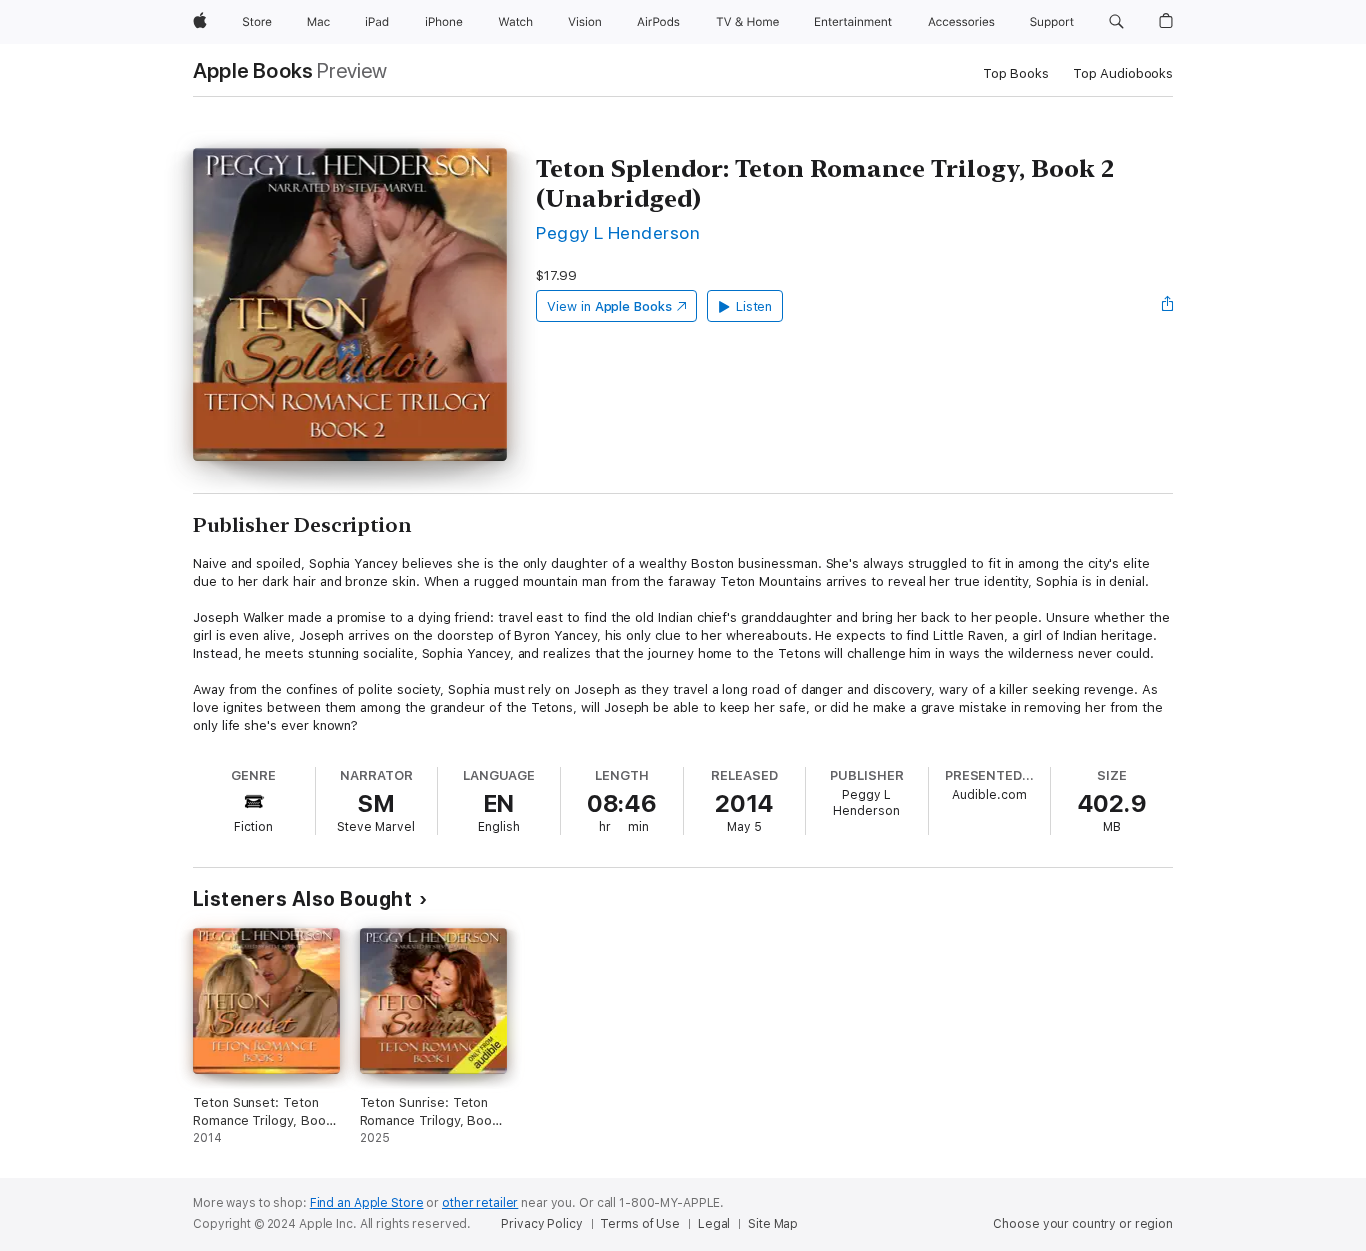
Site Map (773, 1224)
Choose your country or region (1083, 1224)
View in (609, 306)
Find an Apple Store (367, 1203)
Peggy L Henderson (618, 232)
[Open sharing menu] (1168, 306)
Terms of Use (640, 1224)
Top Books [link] (1016, 73)
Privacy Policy (541, 1224)
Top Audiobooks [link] (1123, 73)
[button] (1116, 22)
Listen (754, 306)
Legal (714, 1224)
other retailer (480, 1203)
